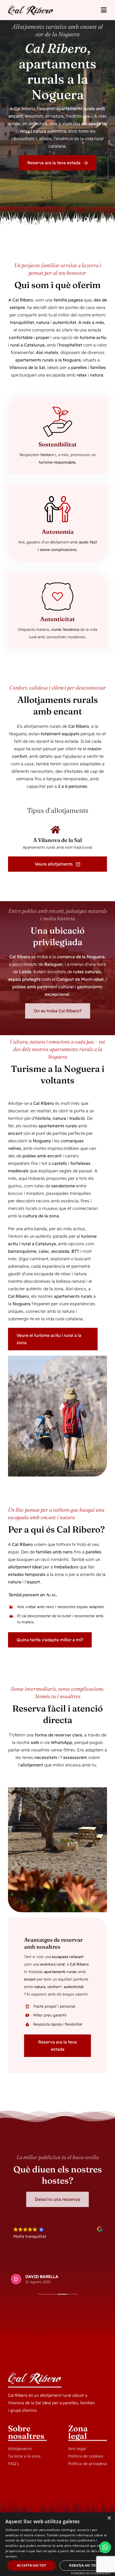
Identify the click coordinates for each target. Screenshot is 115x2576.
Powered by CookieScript (91, 2573)
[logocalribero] (31, 8)
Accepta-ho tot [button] (32, 2565)
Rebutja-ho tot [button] (84, 2565)
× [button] (109, 2518)
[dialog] (57, 2544)
